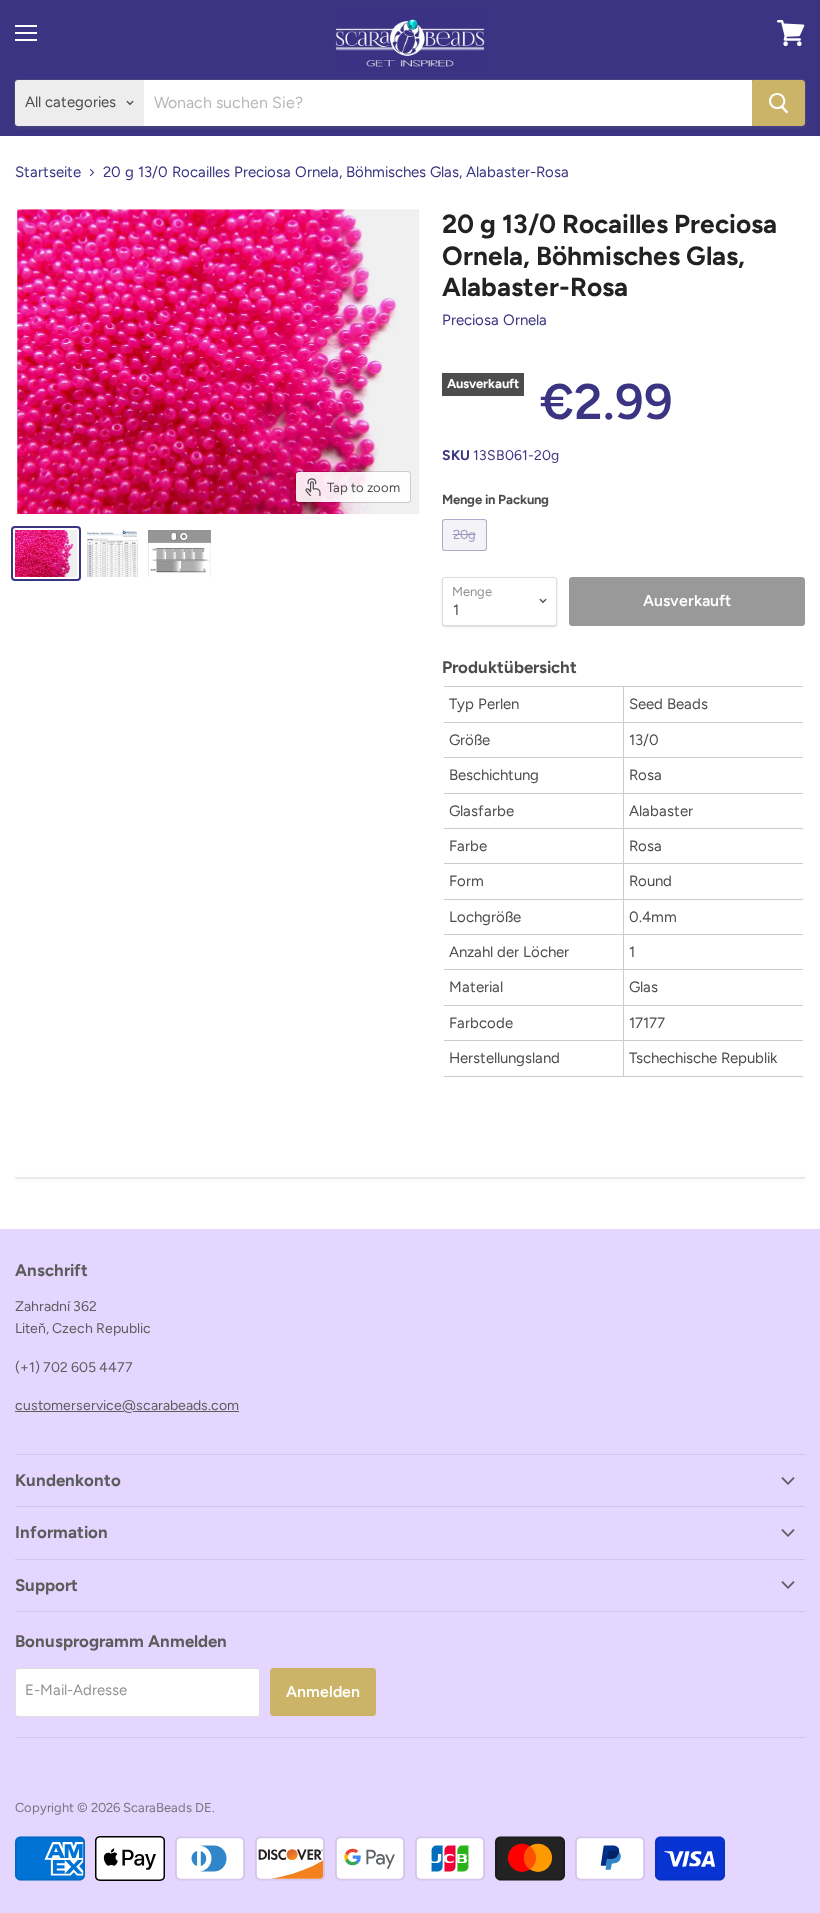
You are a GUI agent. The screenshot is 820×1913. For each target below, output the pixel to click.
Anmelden (323, 1691)
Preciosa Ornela (494, 320)
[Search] (778, 103)
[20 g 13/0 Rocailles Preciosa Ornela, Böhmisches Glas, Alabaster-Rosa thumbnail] (46, 553)
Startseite (48, 172)
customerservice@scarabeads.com (127, 1405)
